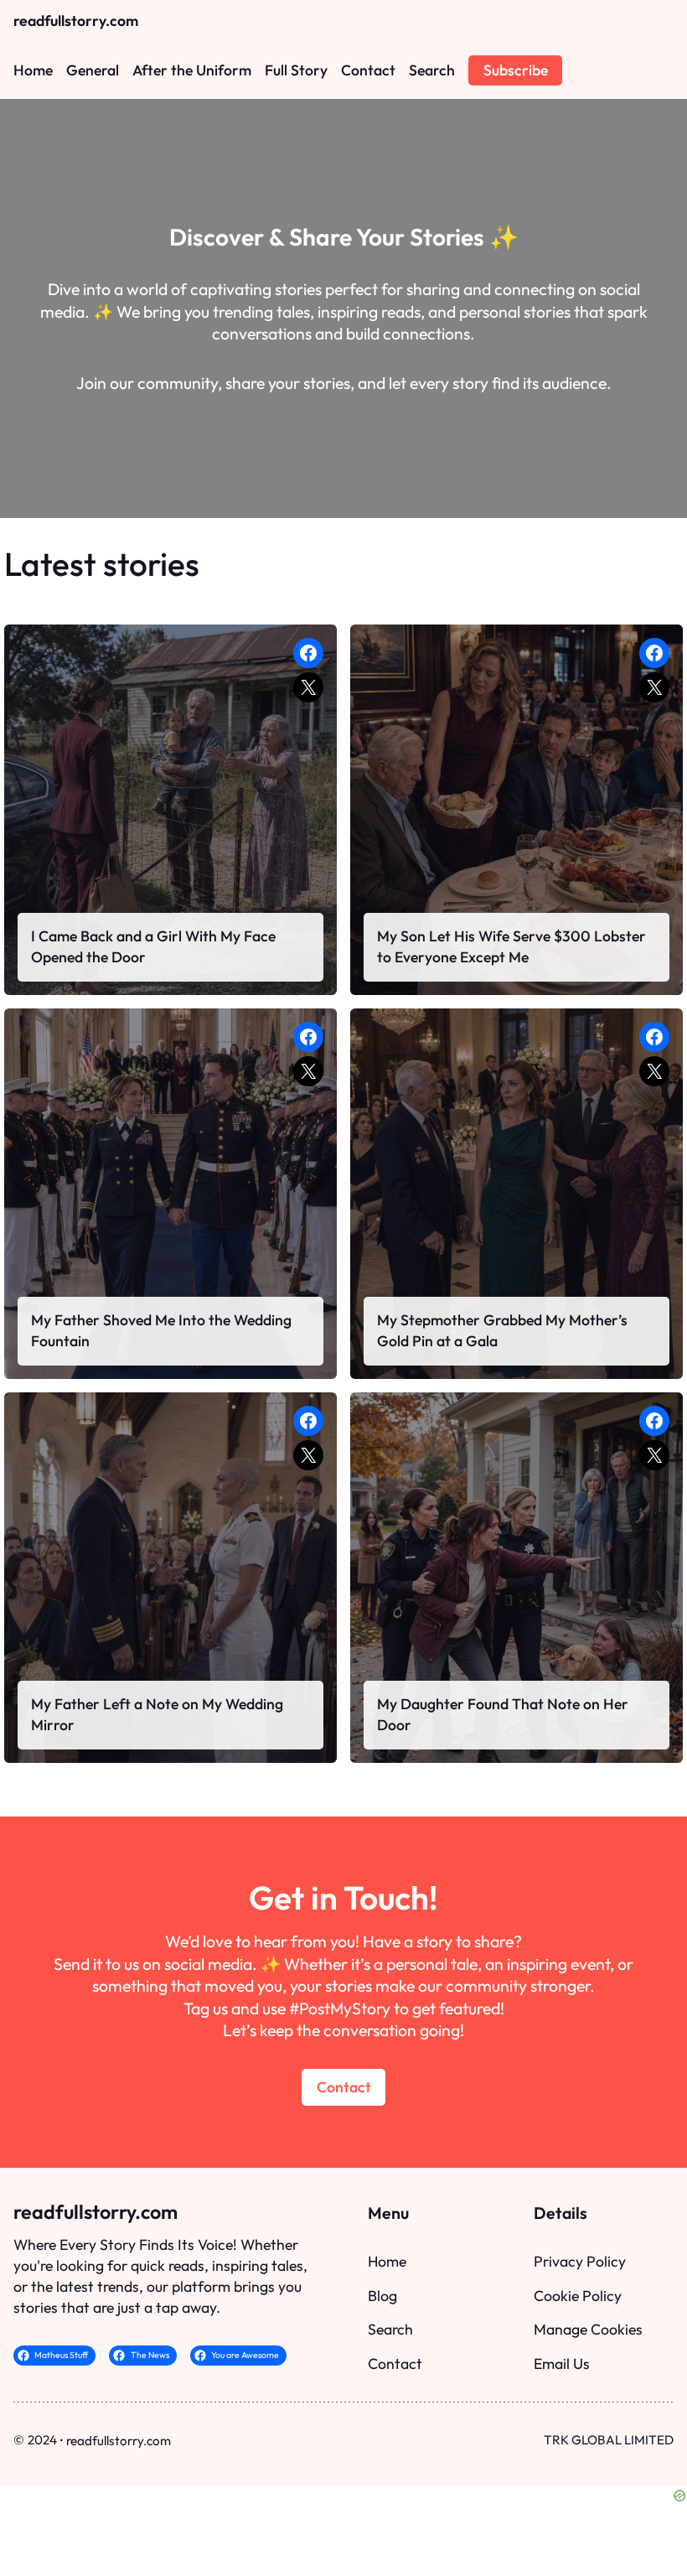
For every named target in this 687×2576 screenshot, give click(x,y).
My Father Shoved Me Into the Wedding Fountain (161, 1330)
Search (390, 2329)
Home (387, 2261)
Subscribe (516, 70)
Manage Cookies (588, 2329)
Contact (344, 2087)
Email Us (562, 2363)
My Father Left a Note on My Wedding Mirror (157, 1714)
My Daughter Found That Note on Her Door (503, 1714)
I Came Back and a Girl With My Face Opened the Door (153, 946)
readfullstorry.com (76, 21)
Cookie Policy (578, 2296)
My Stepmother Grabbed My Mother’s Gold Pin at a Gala (502, 1330)
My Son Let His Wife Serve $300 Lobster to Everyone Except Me (511, 946)
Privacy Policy (580, 2261)
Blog (382, 2296)
